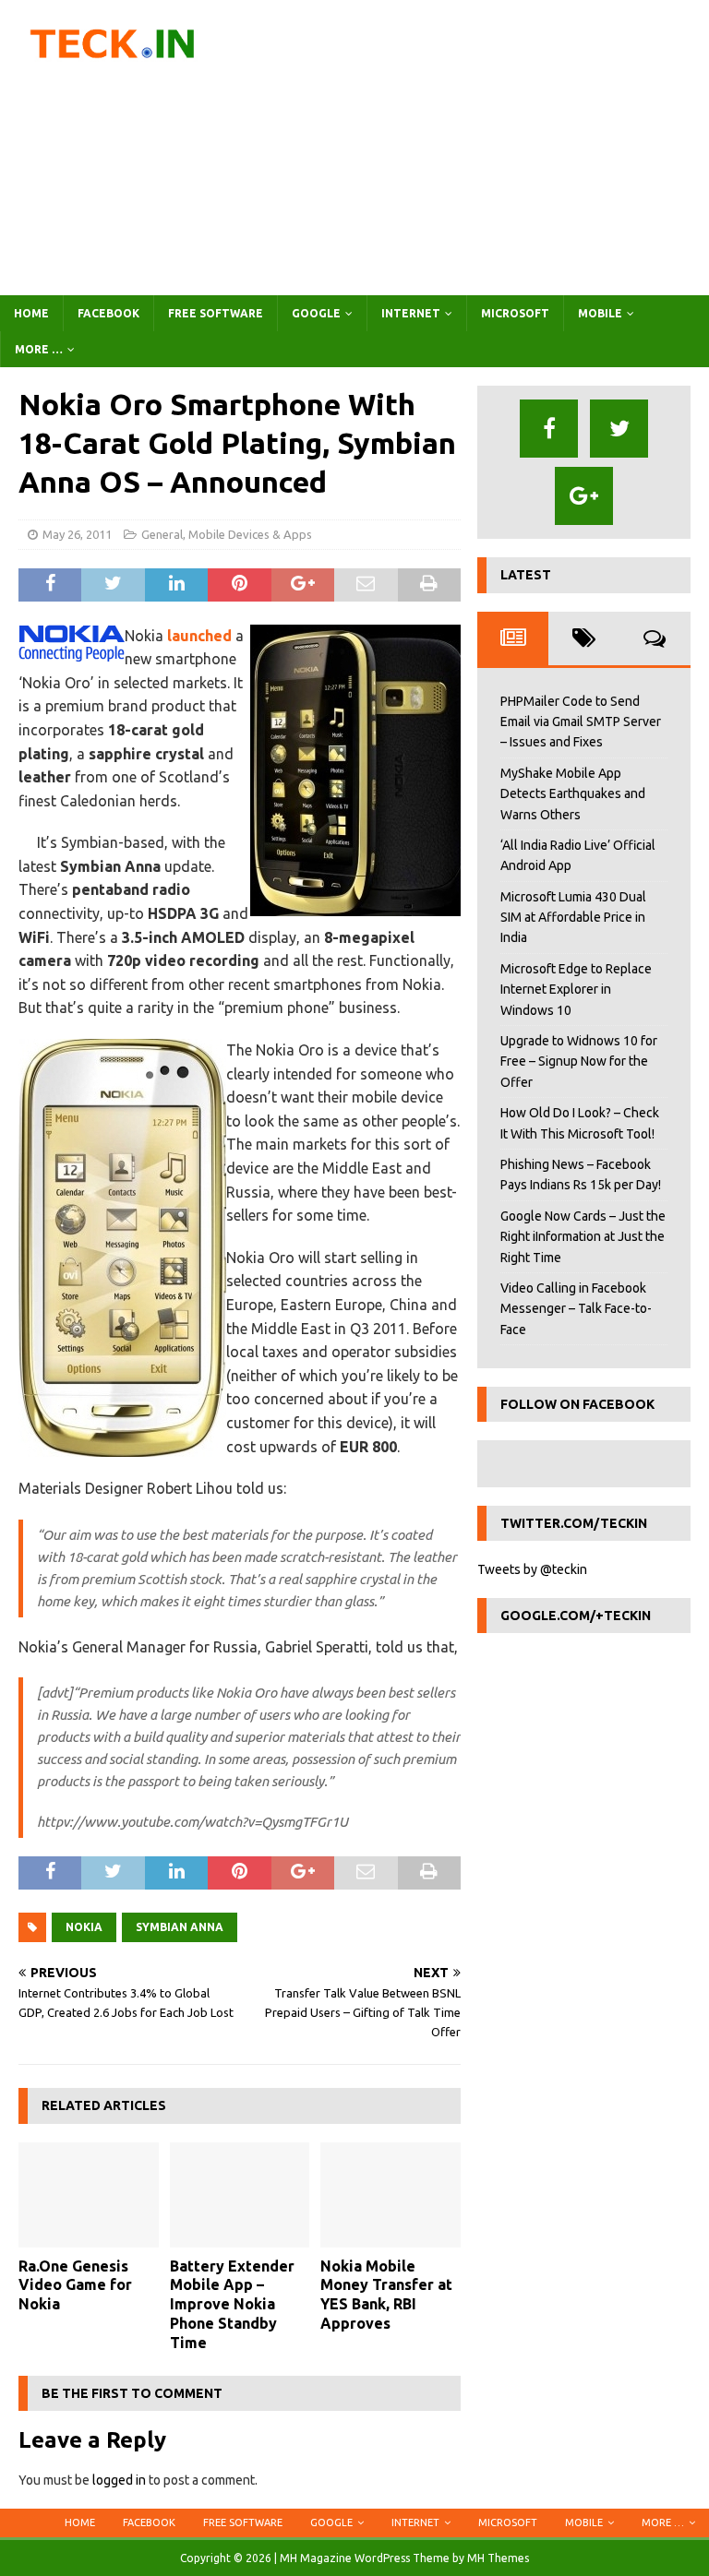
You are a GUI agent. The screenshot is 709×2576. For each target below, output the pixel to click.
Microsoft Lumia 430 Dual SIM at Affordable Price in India (573, 918)
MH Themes (498, 2558)
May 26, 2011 (77, 534)
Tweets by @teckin (532, 1569)
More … (39, 349)
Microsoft (515, 313)
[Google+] (584, 496)
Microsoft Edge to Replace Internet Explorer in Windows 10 (576, 990)
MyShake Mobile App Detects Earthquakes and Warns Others (573, 794)
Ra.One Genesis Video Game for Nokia (75, 2285)
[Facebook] (549, 429)
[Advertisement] (475, 148)
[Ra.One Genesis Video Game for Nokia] (89, 2195)
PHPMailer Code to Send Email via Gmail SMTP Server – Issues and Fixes (581, 722)
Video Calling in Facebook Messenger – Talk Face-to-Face (576, 1309)
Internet (411, 313)
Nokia (84, 1927)
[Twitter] (619, 429)
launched (199, 636)
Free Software (216, 313)
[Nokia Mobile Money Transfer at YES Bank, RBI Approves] (391, 2195)
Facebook (108, 313)
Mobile (600, 313)
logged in (119, 2480)
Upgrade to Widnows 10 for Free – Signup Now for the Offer (579, 1061)
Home (31, 313)
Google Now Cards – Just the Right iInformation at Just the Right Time (583, 1237)
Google (316, 313)
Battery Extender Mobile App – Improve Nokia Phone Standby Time (232, 2304)
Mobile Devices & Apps (250, 534)
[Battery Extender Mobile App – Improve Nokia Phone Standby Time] (240, 2195)
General (162, 534)
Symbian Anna (180, 1927)
